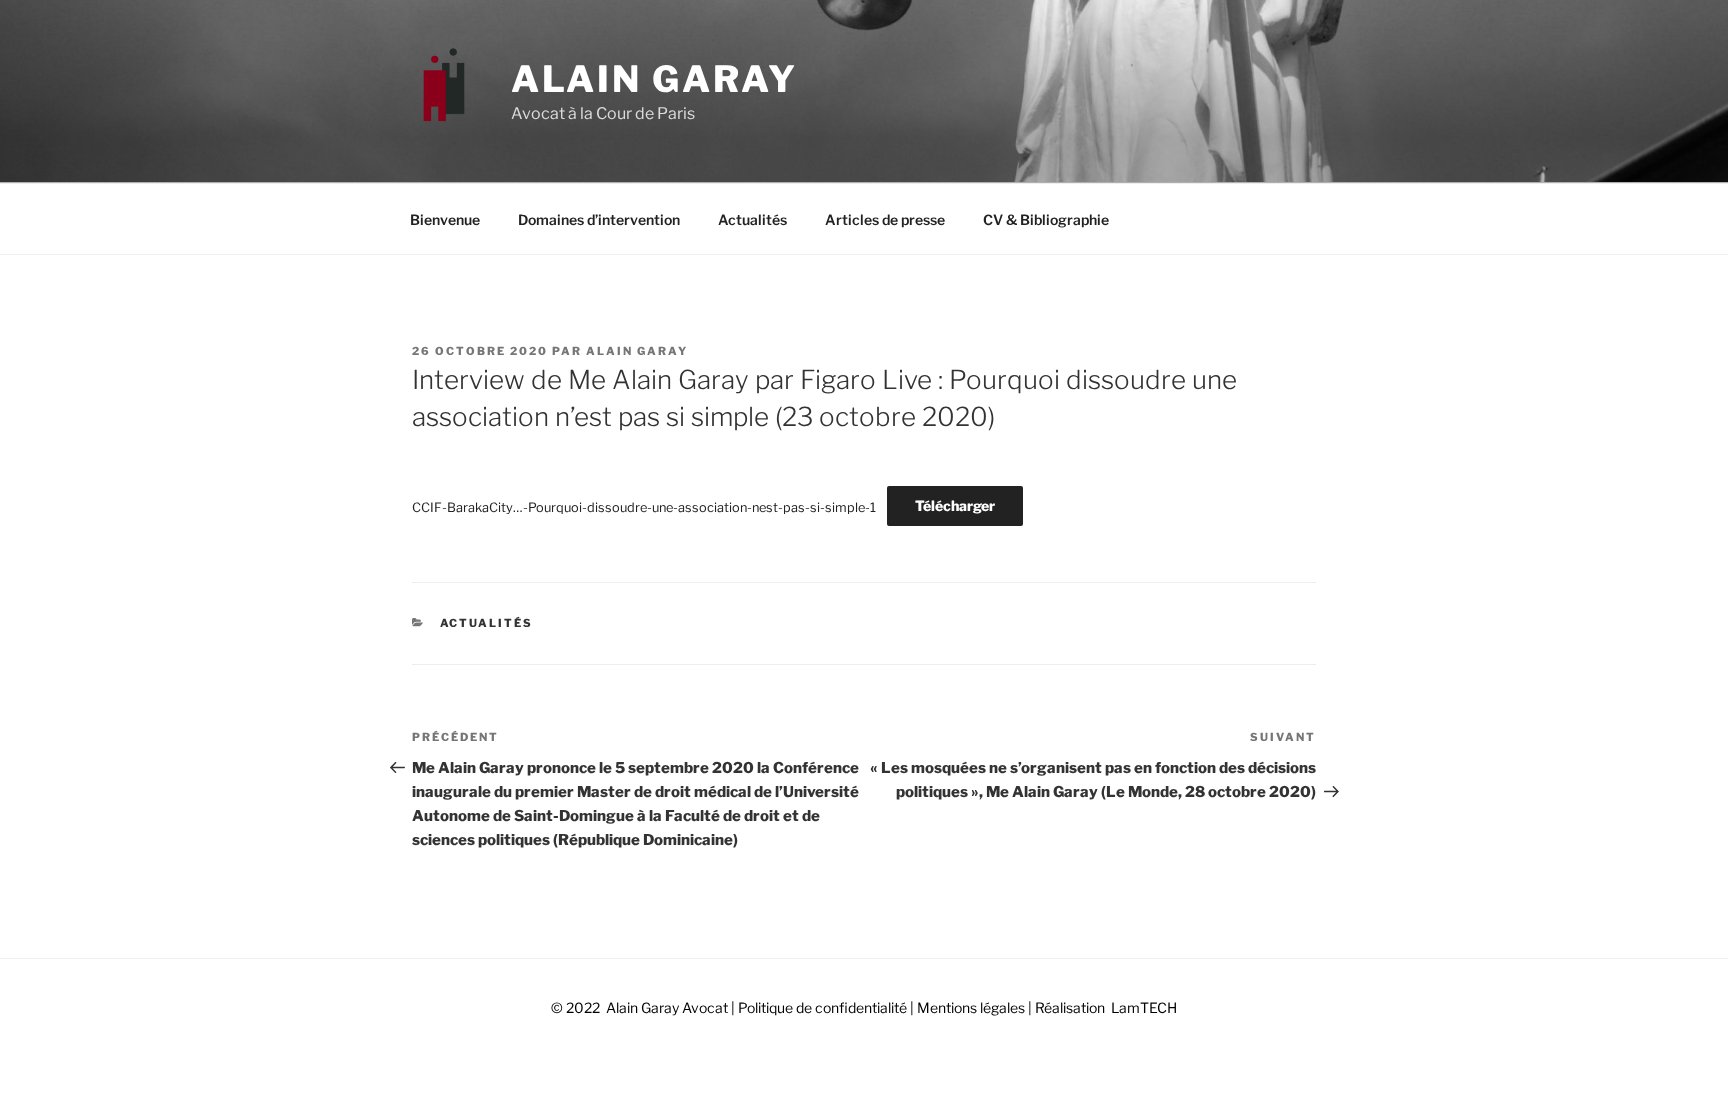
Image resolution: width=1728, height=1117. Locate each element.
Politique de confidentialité (822, 1007)
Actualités (752, 219)
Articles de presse (885, 219)
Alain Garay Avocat (667, 1007)
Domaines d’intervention (599, 219)
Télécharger (955, 505)
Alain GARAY (654, 79)
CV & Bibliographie (1046, 219)
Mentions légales (969, 1007)
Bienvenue (445, 219)
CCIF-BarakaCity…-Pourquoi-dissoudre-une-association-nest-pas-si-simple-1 (644, 506)
